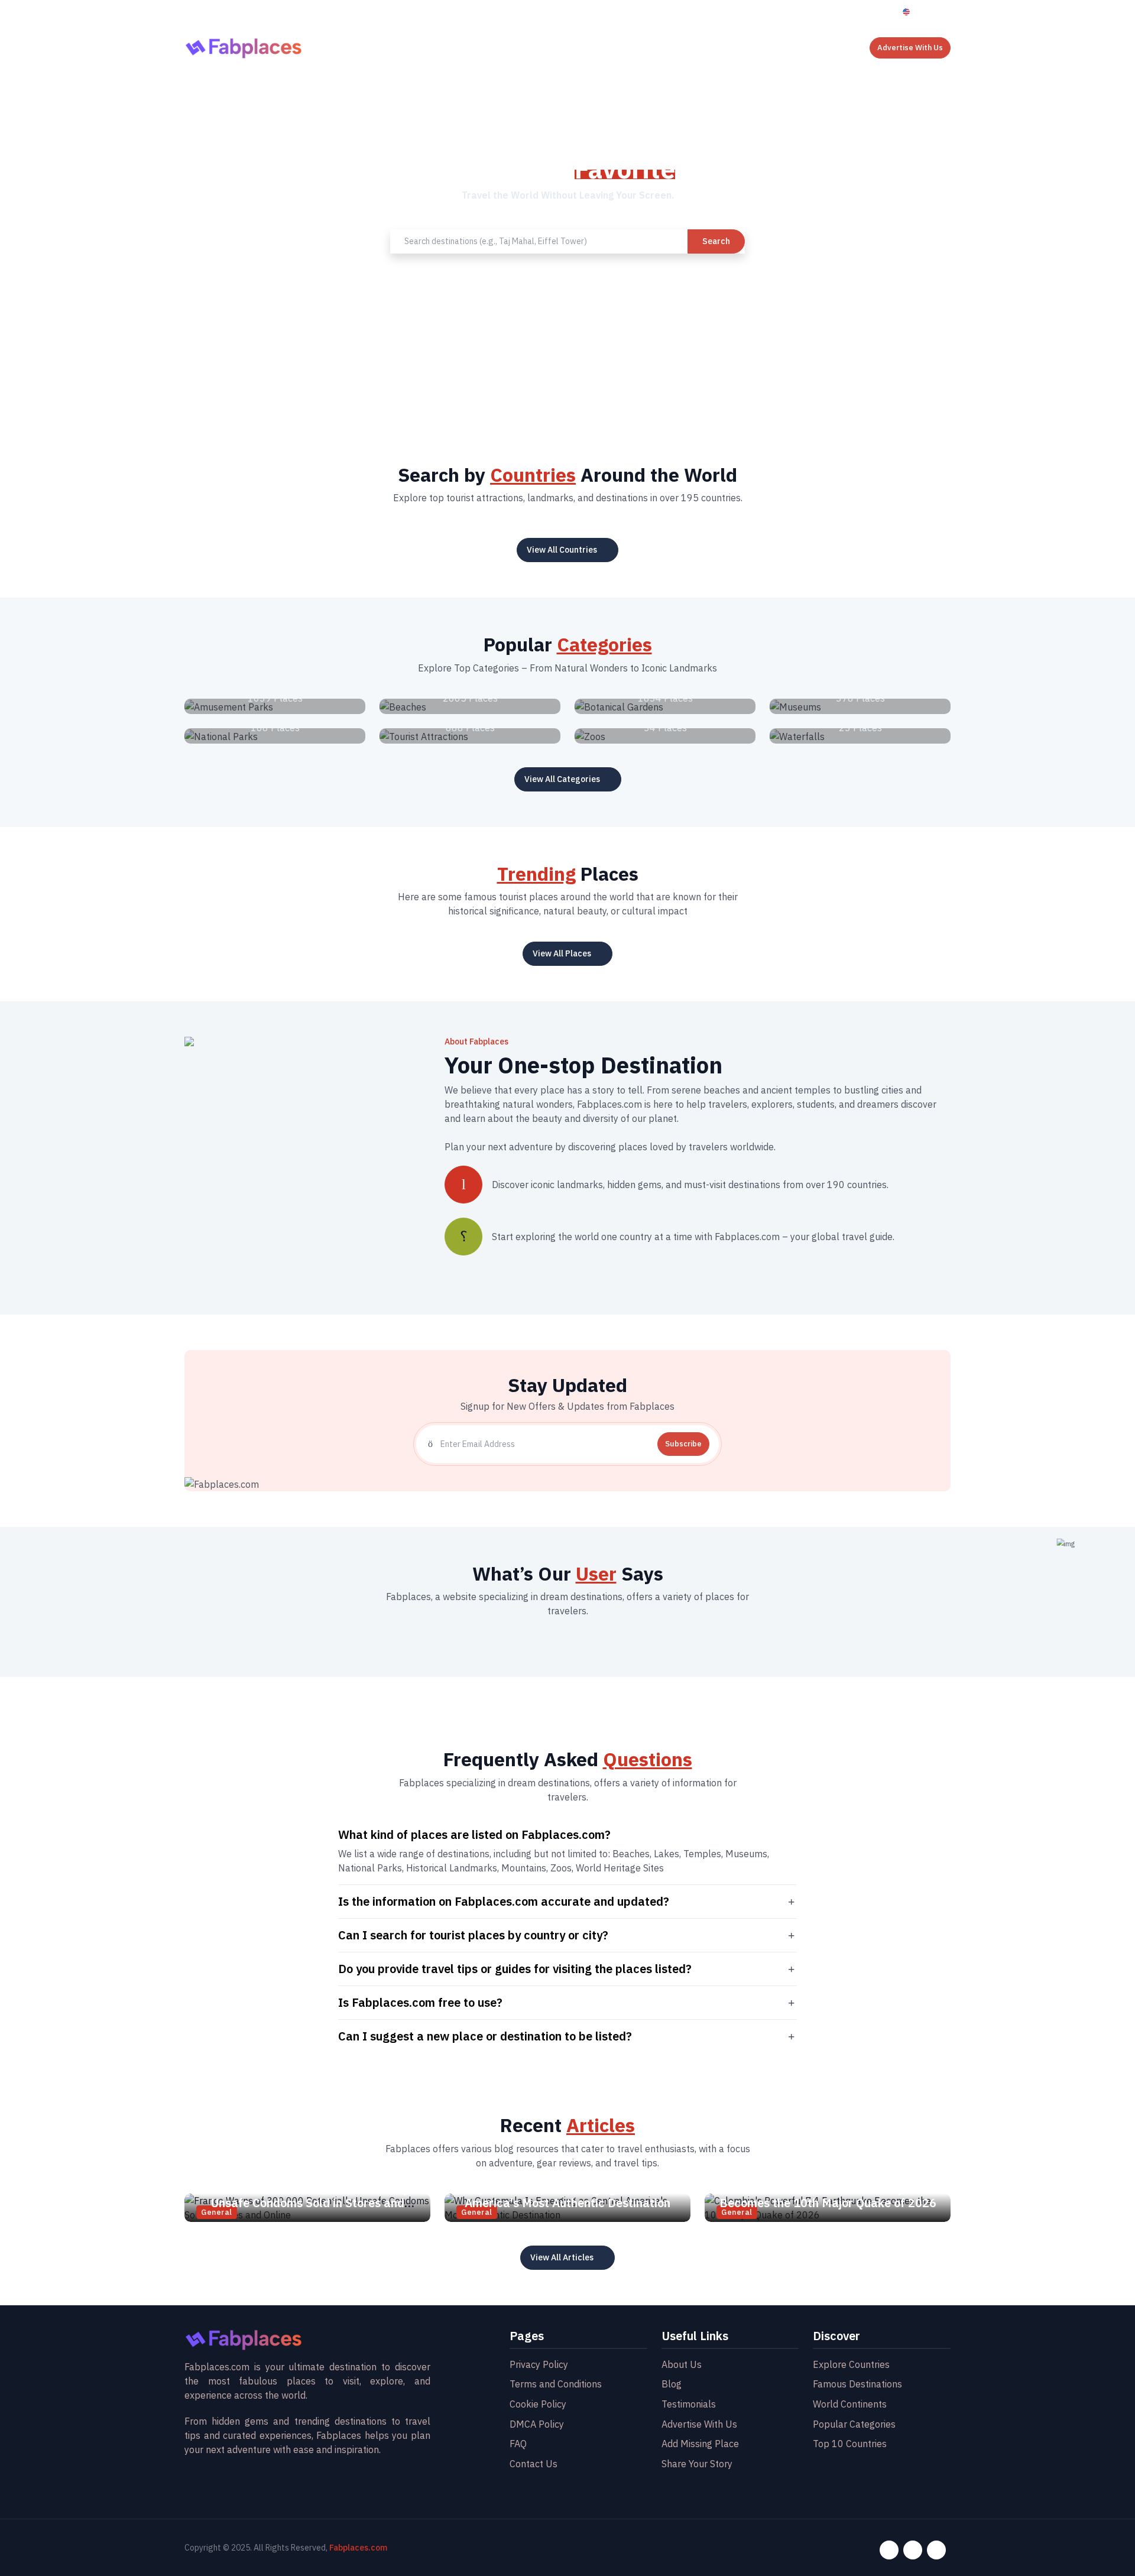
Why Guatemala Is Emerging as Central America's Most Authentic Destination (568, 2196)
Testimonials (689, 2404)
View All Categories (562, 779)
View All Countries (562, 550)
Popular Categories (854, 2424)
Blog (694, 46)
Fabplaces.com (358, 2548)
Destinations (582, 46)
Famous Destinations (857, 2384)
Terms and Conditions (556, 2384)
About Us (467, 46)
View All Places (562, 953)
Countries (521, 46)
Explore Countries (851, 2364)
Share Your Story (697, 2464)
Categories (646, 46)
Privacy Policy (539, 2364)
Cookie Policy (538, 2404)
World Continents (850, 2404)
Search (716, 241)
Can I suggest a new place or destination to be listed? (485, 2036)
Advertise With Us (910, 48)
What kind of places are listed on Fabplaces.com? (474, 1834)
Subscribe (683, 1444)
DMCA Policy (537, 2424)
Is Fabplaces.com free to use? (420, 2002)
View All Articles (562, 2257)
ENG (923, 12)
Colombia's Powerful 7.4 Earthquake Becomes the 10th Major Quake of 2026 (828, 2196)
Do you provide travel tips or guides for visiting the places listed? (515, 1968)
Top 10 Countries (850, 2444)
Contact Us (742, 46)
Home (420, 46)
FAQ (518, 2444)
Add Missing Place (700, 2444)
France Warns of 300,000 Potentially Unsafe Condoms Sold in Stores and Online (308, 2203)
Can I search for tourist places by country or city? (473, 1935)
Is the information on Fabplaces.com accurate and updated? (504, 1901)
